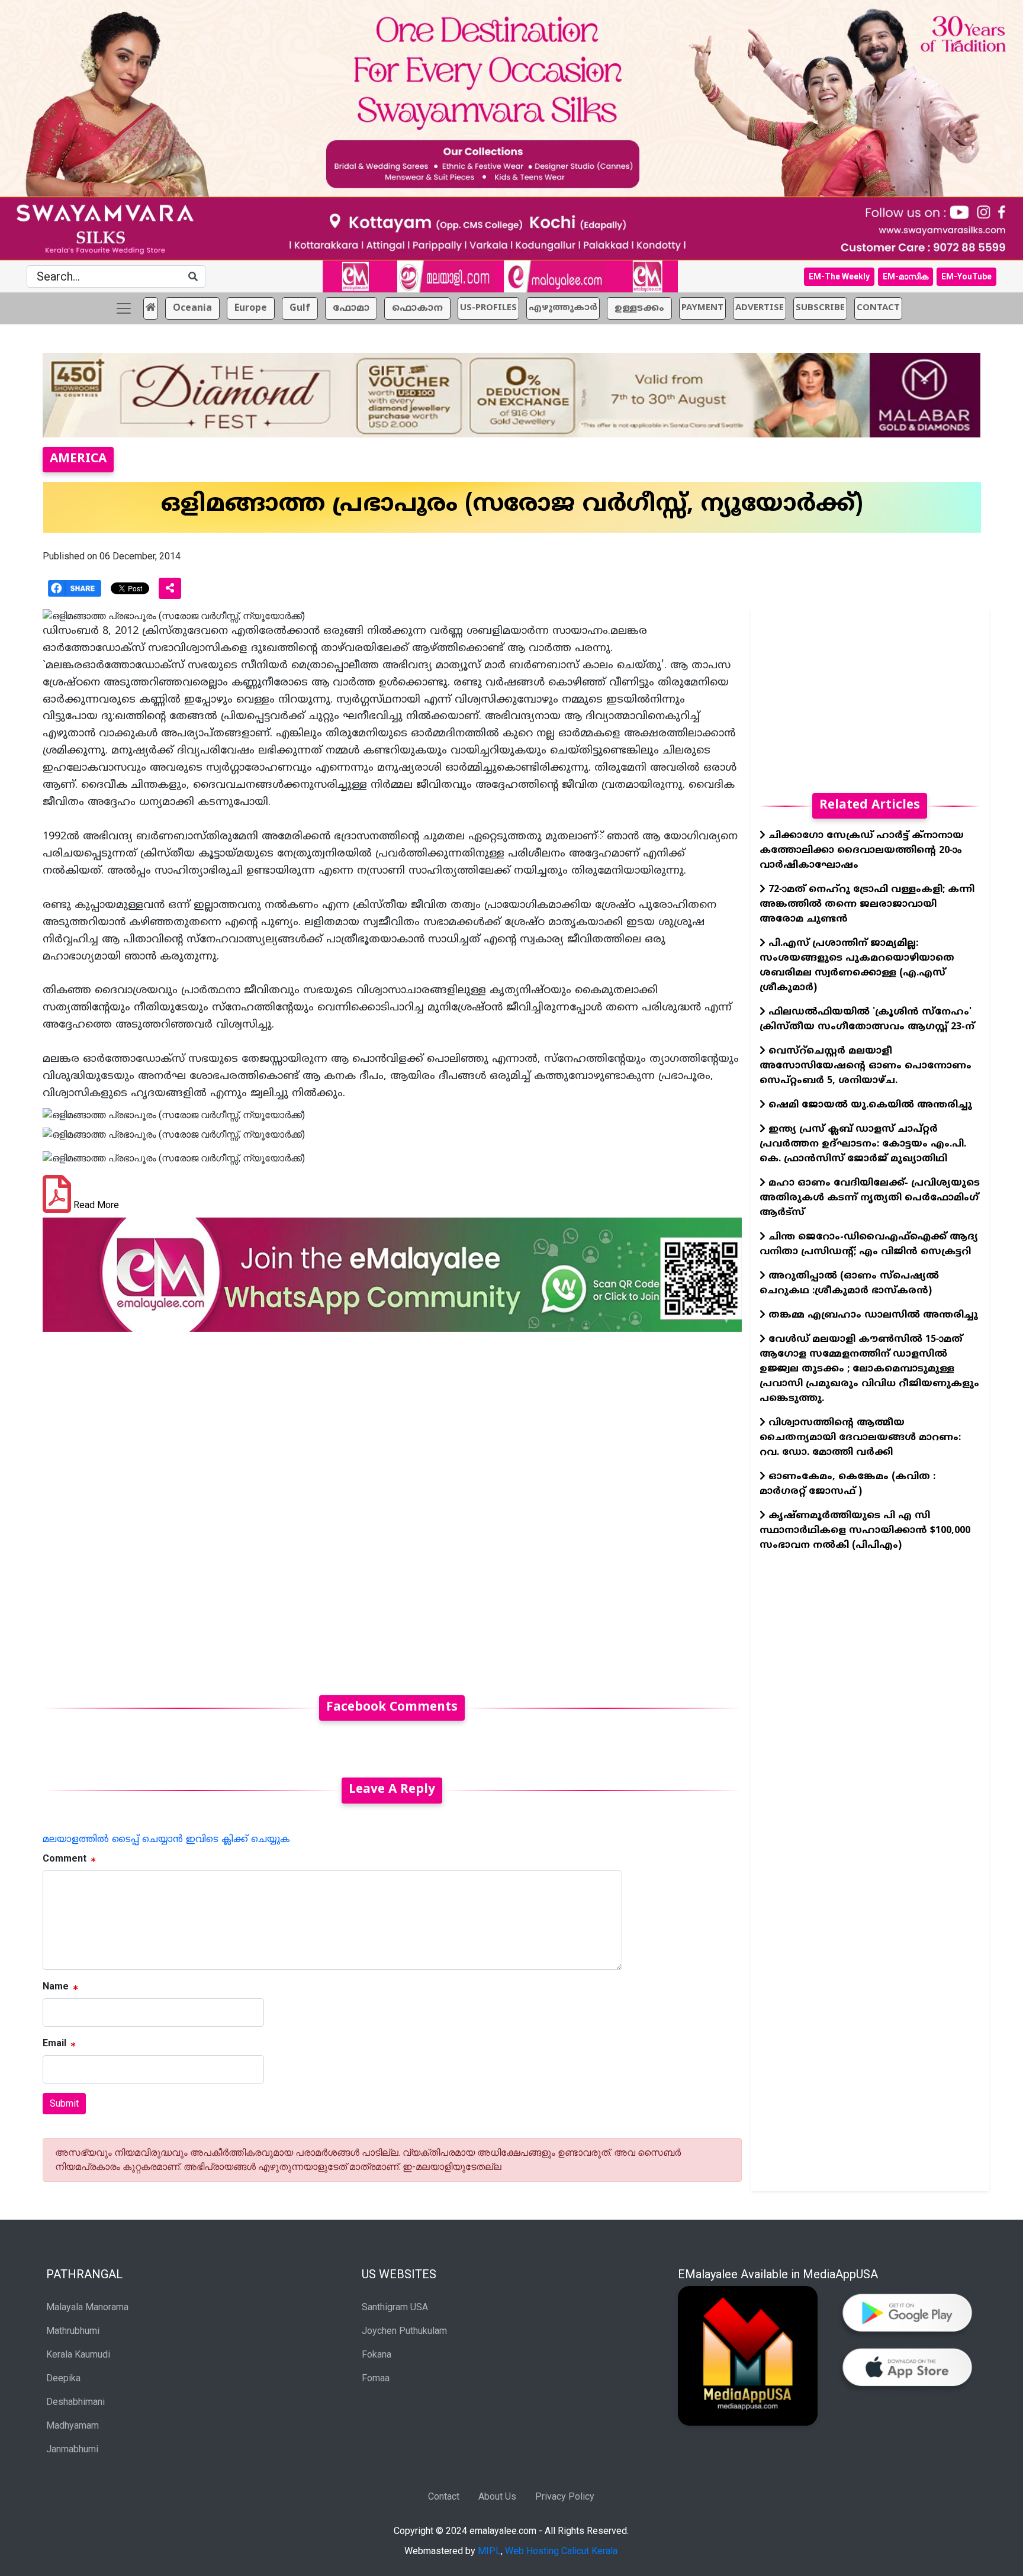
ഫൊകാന (417, 308)
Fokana (377, 2354)
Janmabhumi (72, 2449)
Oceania (192, 308)
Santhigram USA (395, 2307)
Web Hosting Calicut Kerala (561, 2551)
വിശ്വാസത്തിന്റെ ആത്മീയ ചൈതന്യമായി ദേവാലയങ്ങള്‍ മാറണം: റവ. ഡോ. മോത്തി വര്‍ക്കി (860, 1438)
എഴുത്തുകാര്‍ (563, 308)
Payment (702, 308)
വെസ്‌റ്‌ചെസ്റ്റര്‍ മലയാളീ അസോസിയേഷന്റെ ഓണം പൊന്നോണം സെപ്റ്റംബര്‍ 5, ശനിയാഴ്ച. (866, 1066)
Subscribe (820, 308)
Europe (251, 308)
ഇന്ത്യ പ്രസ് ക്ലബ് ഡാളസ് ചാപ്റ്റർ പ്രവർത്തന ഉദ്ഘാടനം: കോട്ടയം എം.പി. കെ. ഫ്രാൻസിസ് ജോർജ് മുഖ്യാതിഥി (863, 1144)
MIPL (489, 2551)
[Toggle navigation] (124, 308)
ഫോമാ (351, 308)
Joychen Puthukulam (404, 2331)
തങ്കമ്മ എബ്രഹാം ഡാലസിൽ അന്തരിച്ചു (872, 1315)
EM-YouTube (966, 276)
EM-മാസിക (905, 276)
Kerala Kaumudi (78, 2354)
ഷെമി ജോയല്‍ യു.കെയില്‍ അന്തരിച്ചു (869, 1105)
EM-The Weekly (839, 276)
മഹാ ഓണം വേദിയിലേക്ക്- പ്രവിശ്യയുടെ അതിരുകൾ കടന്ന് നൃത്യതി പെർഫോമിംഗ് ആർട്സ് (870, 1198)
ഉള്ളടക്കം (639, 308)
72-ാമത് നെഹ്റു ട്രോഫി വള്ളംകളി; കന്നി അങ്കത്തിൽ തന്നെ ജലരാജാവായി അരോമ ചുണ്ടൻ (867, 904)
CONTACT (878, 308)
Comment (65, 1858)
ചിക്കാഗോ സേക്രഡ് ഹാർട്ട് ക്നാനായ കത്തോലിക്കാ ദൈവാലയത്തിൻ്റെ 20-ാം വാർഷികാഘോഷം (862, 851)
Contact (444, 2496)
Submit (64, 2103)
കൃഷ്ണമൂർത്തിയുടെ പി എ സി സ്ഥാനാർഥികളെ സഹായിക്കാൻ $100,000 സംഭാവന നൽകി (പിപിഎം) (865, 1531)
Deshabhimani (75, 2402)
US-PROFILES (488, 308)
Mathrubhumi (73, 2331)
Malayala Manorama (87, 2307)
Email (54, 2043)
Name (56, 1986)
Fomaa (376, 2378)
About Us (497, 2496)
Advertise (760, 308)
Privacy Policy (565, 2496)
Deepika (63, 2378)
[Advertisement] (392, 1506)
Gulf (300, 308)
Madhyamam (73, 2425)
